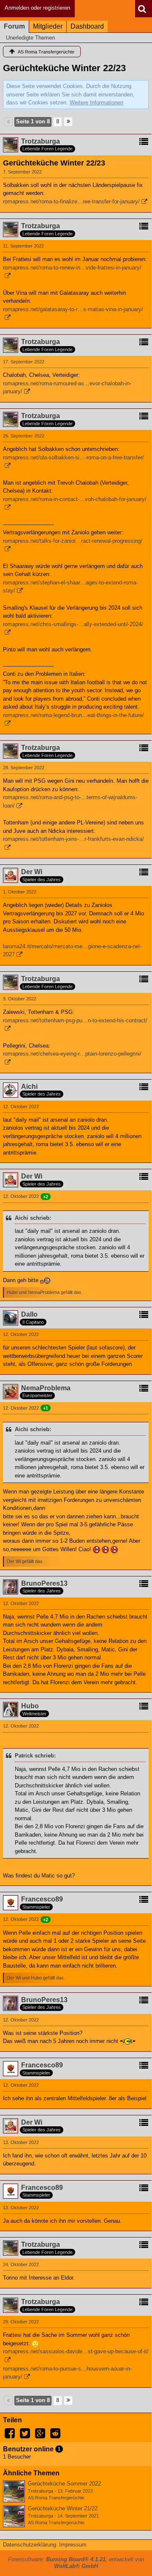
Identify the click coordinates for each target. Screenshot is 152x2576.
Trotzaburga (41, 2491)
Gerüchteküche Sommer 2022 (64, 2484)
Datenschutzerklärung (30, 2545)
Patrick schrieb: (35, 1756)
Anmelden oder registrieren (37, 8)
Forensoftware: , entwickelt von (76, 2563)
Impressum (73, 2545)
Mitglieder (48, 26)
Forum (14, 26)
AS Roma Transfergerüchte (56, 2498)
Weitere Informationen (96, 103)
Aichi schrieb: (33, 1218)
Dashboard (87, 26)
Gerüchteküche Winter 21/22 (63, 2508)
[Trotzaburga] (14, 2491)
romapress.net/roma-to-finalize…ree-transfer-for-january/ (71, 201)
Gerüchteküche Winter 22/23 (64, 68)
